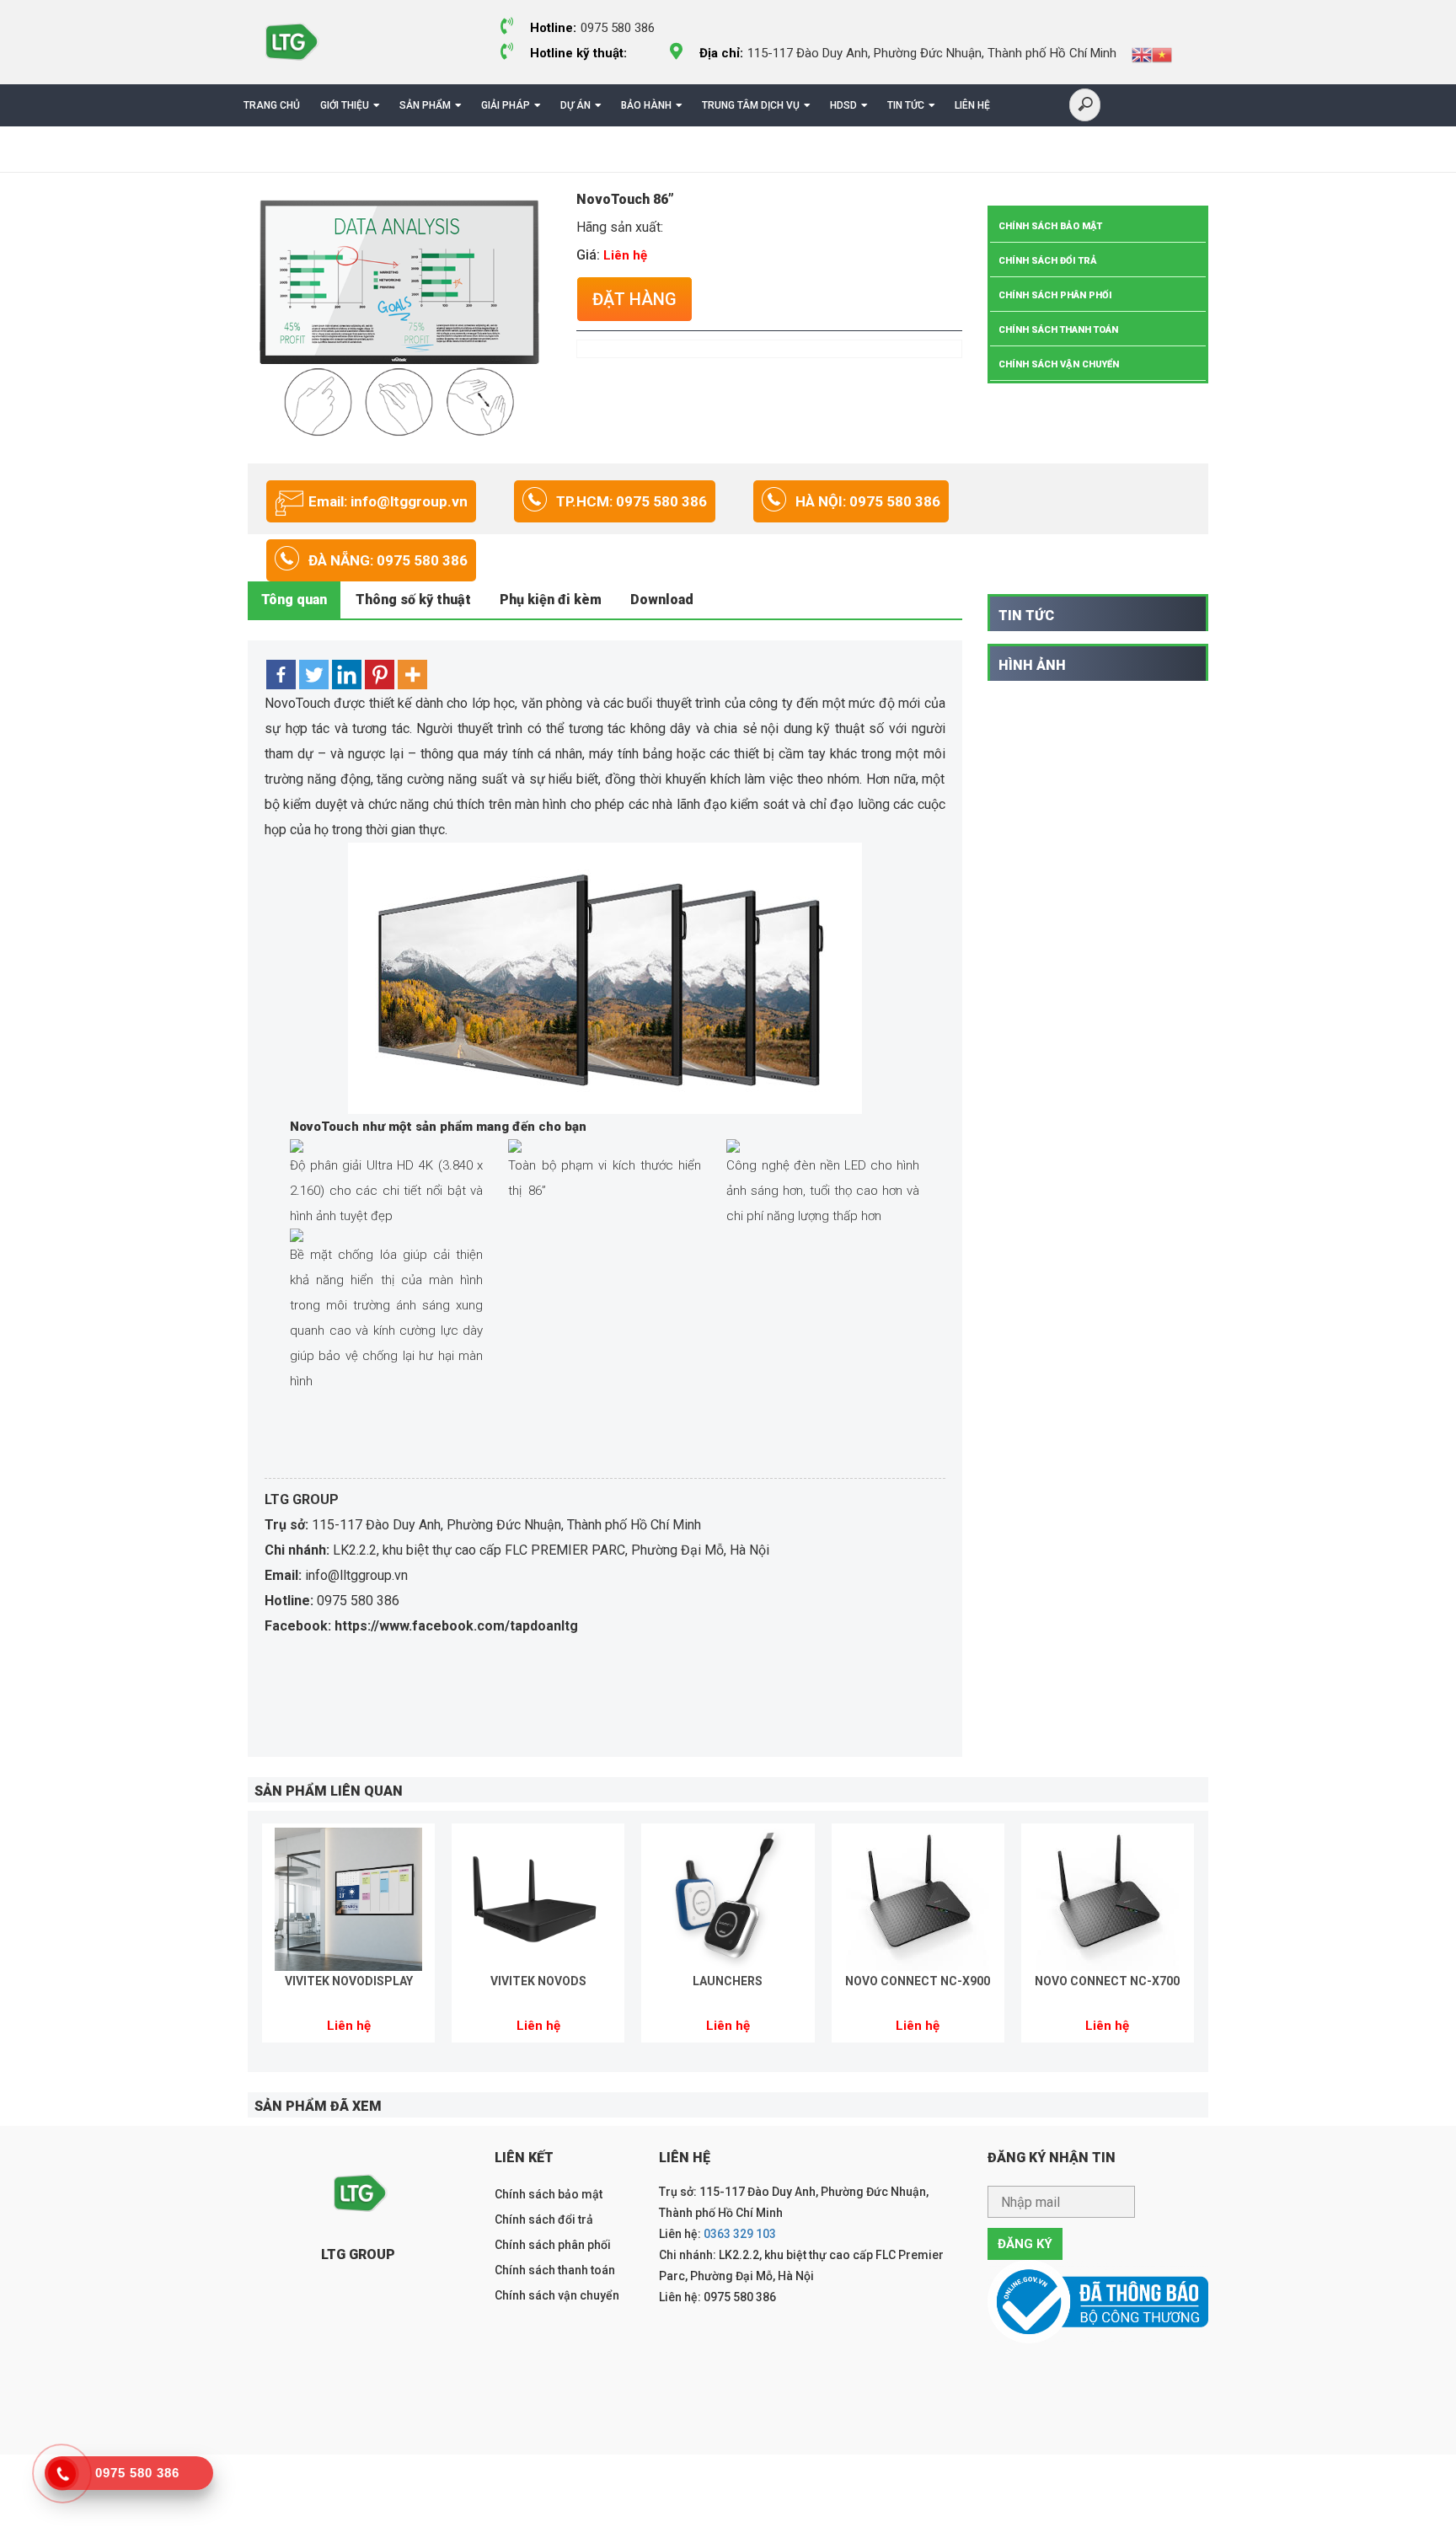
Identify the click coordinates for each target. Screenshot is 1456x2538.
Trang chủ (272, 105)
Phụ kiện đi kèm (551, 600)
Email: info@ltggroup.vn (388, 501)
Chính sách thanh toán (1058, 330)
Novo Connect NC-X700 (1107, 1981)
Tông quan (294, 600)
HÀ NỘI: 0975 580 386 (868, 501)
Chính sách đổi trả (1048, 261)
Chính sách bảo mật (1050, 226)
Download (662, 600)
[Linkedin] (347, 675)
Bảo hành (646, 105)
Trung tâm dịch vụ (751, 105)
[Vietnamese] (1162, 54)
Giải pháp (506, 105)
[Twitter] (314, 675)
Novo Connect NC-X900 (918, 1981)
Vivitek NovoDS (538, 1981)
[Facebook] (281, 675)
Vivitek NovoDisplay (349, 1981)
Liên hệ (972, 105)
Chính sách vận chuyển (1059, 364)
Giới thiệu (345, 105)
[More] (412, 675)
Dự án (575, 105)
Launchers (728, 1981)
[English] (1142, 54)
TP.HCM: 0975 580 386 (632, 501)
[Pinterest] (380, 675)
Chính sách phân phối (1055, 295)
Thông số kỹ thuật (413, 600)
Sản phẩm (425, 105)
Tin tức (906, 105)
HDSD (843, 105)
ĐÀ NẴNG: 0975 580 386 (388, 560)
